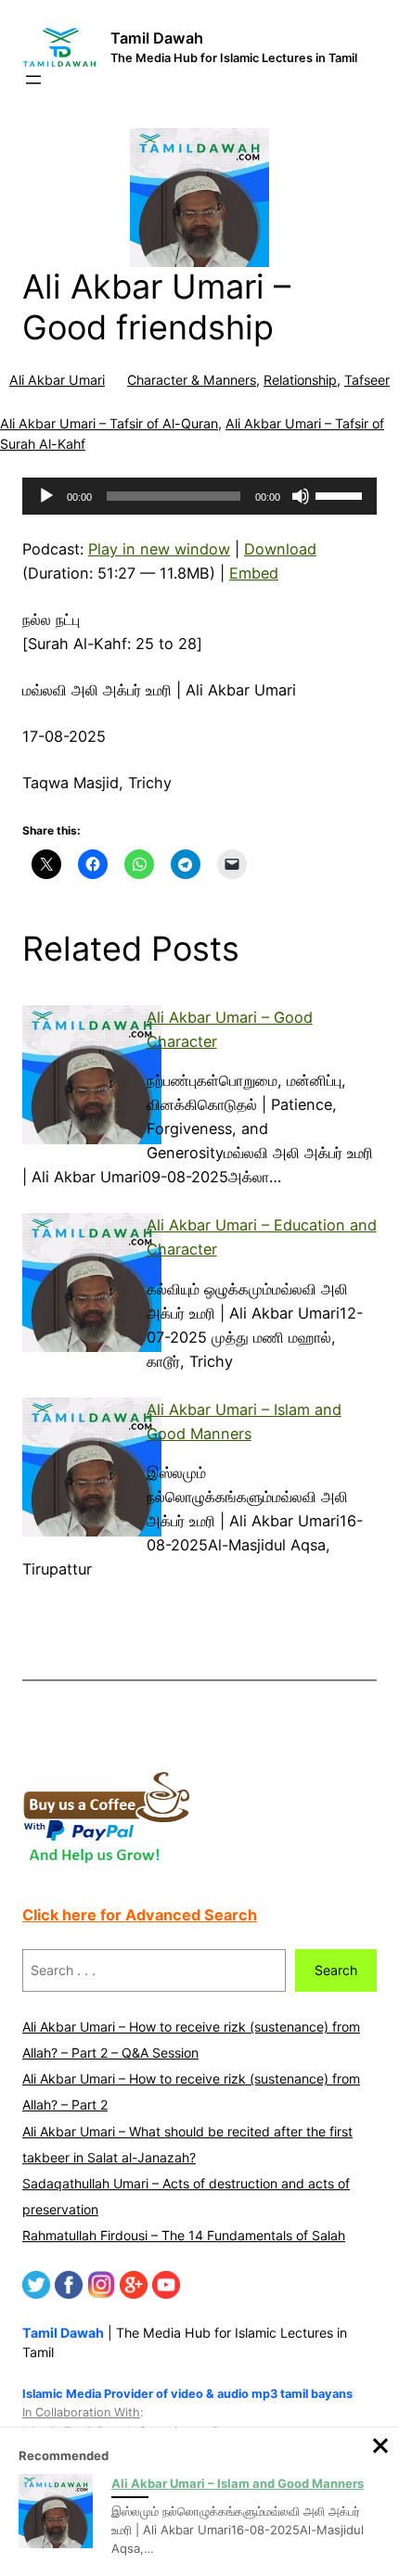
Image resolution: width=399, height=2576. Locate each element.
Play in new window (159, 549)
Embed (254, 573)
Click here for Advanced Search (140, 1915)
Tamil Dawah (157, 38)
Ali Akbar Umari (57, 380)
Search (336, 1970)
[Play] (46, 496)
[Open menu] (33, 80)
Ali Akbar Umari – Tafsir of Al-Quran (109, 423)
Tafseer (367, 380)
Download (280, 549)
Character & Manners (192, 380)
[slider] (341, 494)
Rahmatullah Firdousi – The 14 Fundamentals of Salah (184, 2235)
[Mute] (301, 496)
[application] (199, 496)
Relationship (300, 380)
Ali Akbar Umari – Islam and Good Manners (238, 2483)
